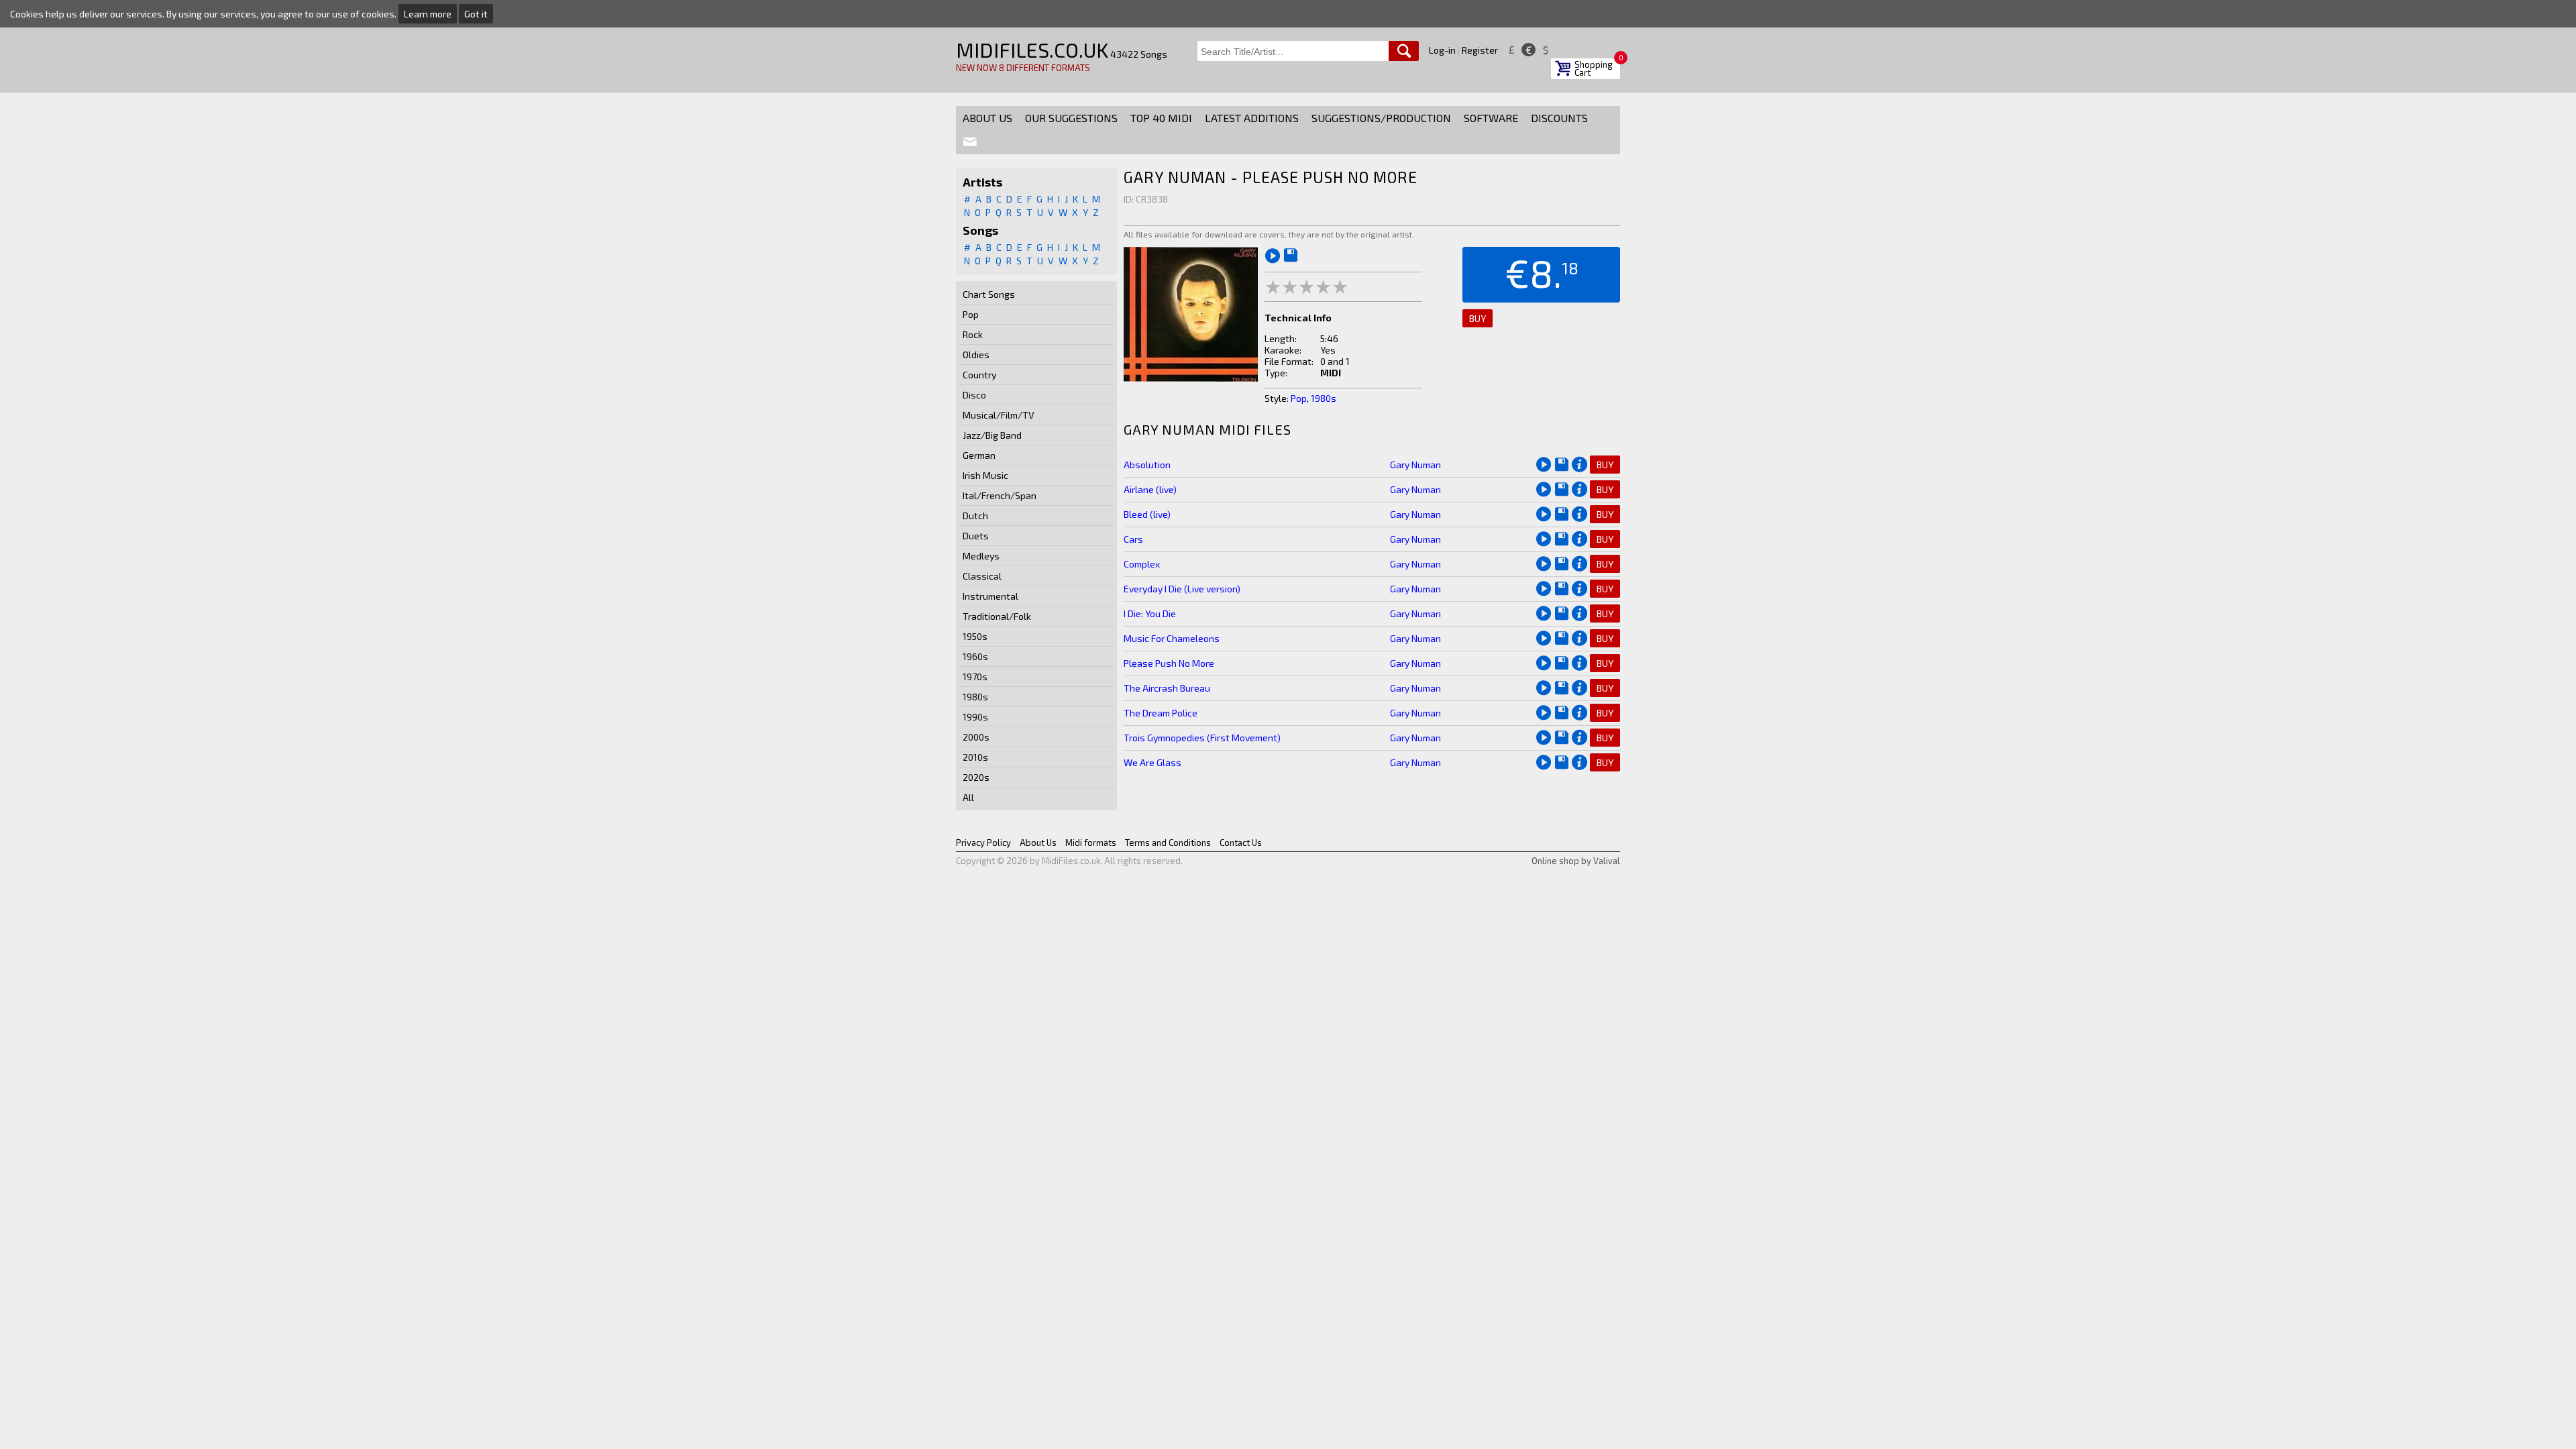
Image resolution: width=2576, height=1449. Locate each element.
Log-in (1442, 50)
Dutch (975, 516)
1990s (975, 717)
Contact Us (1241, 843)
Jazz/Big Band (992, 435)
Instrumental (990, 596)
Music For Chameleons (1172, 638)
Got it (476, 14)
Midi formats (1091, 843)
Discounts (1559, 118)
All (968, 797)
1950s (975, 636)
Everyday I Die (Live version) (1182, 589)
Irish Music (985, 475)
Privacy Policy (983, 843)
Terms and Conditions (1168, 843)
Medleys (981, 556)
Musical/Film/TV (999, 415)
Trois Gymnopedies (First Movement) (1202, 738)
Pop (971, 314)
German (979, 455)
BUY (1478, 318)
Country (979, 375)
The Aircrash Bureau (1167, 688)
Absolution (1147, 465)
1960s (975, 656)
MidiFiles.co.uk (1032, 50)
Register (1480, 50)
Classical (982, 576)
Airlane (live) (1150, 489)
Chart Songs (989, 294)
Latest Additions (1252, 118)
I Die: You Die (1150, 613)
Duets (976, 536)
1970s (975, 677)
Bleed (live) (1147, 514)
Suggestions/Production (1381, 118)
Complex (1142, 564)
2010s (975, 757)
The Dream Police (1161, 713)
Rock (973, 334)
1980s (975, 697)
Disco (974, 395)
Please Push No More (1169, 663)
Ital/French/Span (1000, 495)
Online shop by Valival (1576, 861)
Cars (1133, 539)
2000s (976, 737)
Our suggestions (1071, 118)
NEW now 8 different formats (1023, 68)
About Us (987, 118)
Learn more (428, 14)
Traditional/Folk (997, 616)
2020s (976, 777)
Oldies (976, 355)
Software (1491, 118)
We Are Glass (1152, 762)
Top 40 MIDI (1161, 118)
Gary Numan (1415, 465)
